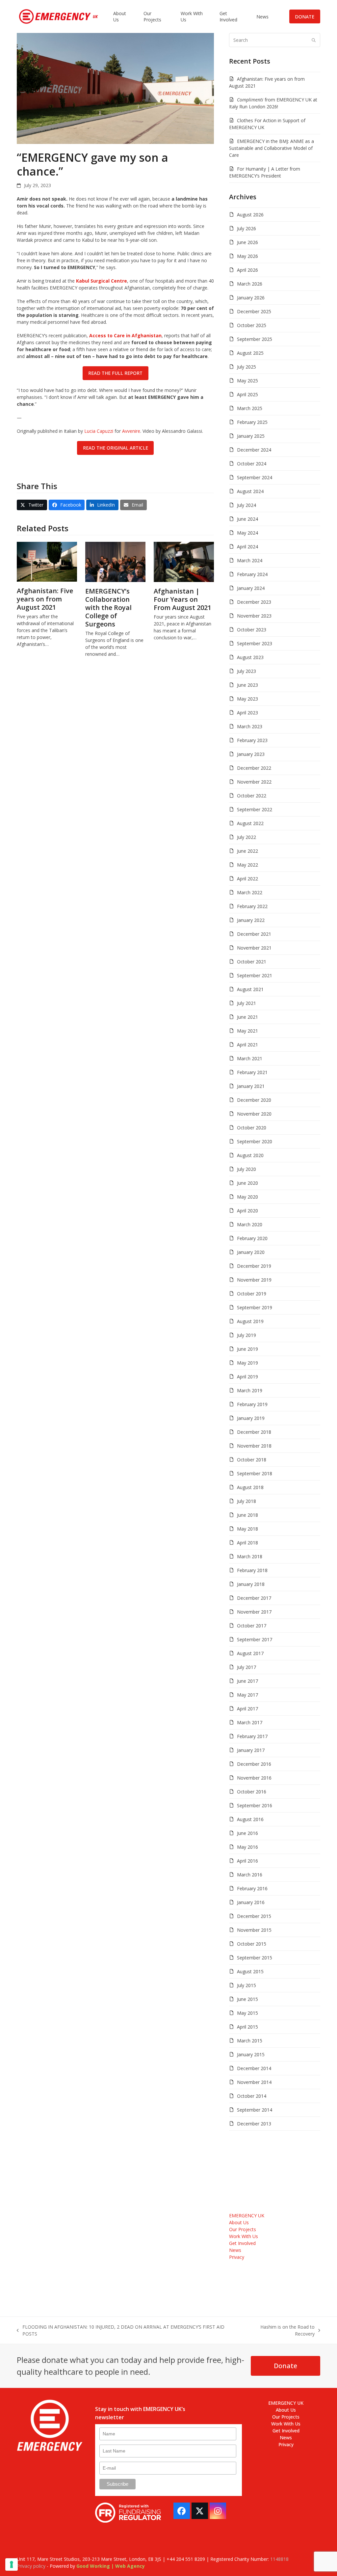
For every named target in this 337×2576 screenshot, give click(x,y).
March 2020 (250, 1224)
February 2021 (252, 1072)
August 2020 (250, 1155)
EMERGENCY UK (247, 2216)
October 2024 (252, 464)
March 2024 (250, 560)
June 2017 (247, 1681)
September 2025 (255, 339)
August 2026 (250, 215)
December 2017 (254, 1598)
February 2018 (252, 1570)
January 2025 (251, 436)
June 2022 (247, 851)
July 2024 (246, 505)
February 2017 (252, 1736)
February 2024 (252, 574)
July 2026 (246, 228)
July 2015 (246, 1985)
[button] (32, 505)
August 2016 (250, 1819)
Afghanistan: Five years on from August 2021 (45, 599)
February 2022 (252, 906)
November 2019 (254, 1280)
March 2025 (250, 408)
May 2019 (247, 1363)
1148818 (279, 2559)
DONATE (305, 17)
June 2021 (247, 1017)
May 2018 (247, 1529)
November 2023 (254, 616)
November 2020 (254, 1114)
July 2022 (246, 837)
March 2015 (250, 2041)
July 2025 (246, 367)
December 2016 (254, 1764)
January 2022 (251, 920)
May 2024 (247, 533)
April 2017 (247, 1709)
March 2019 (250, 1390)
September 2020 (255, 1141)
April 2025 (247, 394)
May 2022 (247, 865)
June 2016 (247, 1833)
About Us (239, 2222)
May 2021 (247, 1031)
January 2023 (251, 754)
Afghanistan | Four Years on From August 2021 (182, 599)
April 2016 (247, 1861)
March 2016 (250, 1875)
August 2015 (250, 1971)
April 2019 (247, 1377)
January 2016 (251, 1902)
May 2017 (247, 1695)
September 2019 (255, 1307)
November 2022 (254, 782)
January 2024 (251, 588)
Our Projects (243, 2229)
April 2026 (247, 270)
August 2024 (250, 491)
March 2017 (250, 1722)
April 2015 (247, 2027)
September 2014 (255, 2110)
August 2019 (250, 1321)
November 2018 (254, 1446)
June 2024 (247, 519)
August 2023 (250, 657)
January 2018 (251, 1584)
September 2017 (255, 1639)
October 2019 (252, 1294)
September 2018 (255, 1473)
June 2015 (247, 1999)
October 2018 (252, 1460)
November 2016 (254, 1778)
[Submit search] (314, 40)
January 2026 (251, 298)
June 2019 (247, 1349)
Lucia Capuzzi (99, 431)
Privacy (237, 2257)
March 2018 (250, 1556)
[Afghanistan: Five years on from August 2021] (47, 561)
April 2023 (247, 713)
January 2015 (251, 2054)
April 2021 (247, 1045)
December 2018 (254, 1432)
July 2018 (246, 1501)
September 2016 (255, 1805)
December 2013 (254, 2124)
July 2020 (246, 1169)
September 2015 (255, 1958)
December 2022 (254, 768)
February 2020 (252, 1238)
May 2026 (247, 256)
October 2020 (252, 1128)
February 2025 (252, 422)
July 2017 (246, 1667)
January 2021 (251, 1086)
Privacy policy (31, 2566)
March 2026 (250, 284)
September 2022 (255, 809)
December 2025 (254, 311)
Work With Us (244, 2236)
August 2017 (250, 1653)
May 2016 (247, 1847)
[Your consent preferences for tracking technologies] (12, 2564)
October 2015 (252, 1944)
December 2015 (254, 1916)
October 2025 (252, 325)
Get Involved (242, 2243)
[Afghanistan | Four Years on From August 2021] (184, 561)
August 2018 (250, 1487)
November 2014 (254, 2082)
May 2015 (247, 2013)
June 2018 (247, 1515)
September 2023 (255, 643)
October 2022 (252, 796)
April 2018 (247, 1543)
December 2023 (254, 602)
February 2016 (252, 1888)
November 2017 (254, 1612)
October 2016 (252, 1792)
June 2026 (247, 242)
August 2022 (250, 823)
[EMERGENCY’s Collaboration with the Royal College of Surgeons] (115, 561)
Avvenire (131, 431)
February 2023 (252, 740)
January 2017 (251, 1750)
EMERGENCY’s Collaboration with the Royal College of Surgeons (108, 608)
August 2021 (250, 989)
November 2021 (254, 948)
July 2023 (246, 671)
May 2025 (247, 381)
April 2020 (247, 1211)
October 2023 (252, 630)
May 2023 (247, 699)
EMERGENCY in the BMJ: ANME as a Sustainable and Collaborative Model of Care (272, 148)
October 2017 (252, 1626)
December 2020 (254, 1100)
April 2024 (247, 547)
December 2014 (254, 2068)
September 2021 (255, 975)
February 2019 (252, 1404)
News (235, 2250)
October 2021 (252, 962)
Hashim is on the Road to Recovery (278, 2330)
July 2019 (246, 1335)
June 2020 (247, 1183)
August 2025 (250, 353)
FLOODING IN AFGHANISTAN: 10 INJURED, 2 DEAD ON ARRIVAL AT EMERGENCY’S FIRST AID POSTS (121, 2330)
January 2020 (251, 1252)
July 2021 (246, 1003)
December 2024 (254, 450)
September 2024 (255, 477)
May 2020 (247, 1197)
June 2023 (247, 685)
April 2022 (247, 879)
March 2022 (250, 892)
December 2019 (254, 1266)
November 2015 (254, 1930)
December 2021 (254, 934)
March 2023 (250, 726)
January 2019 (251, 1418)
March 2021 (250, 1058)
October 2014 (252, 2096)
